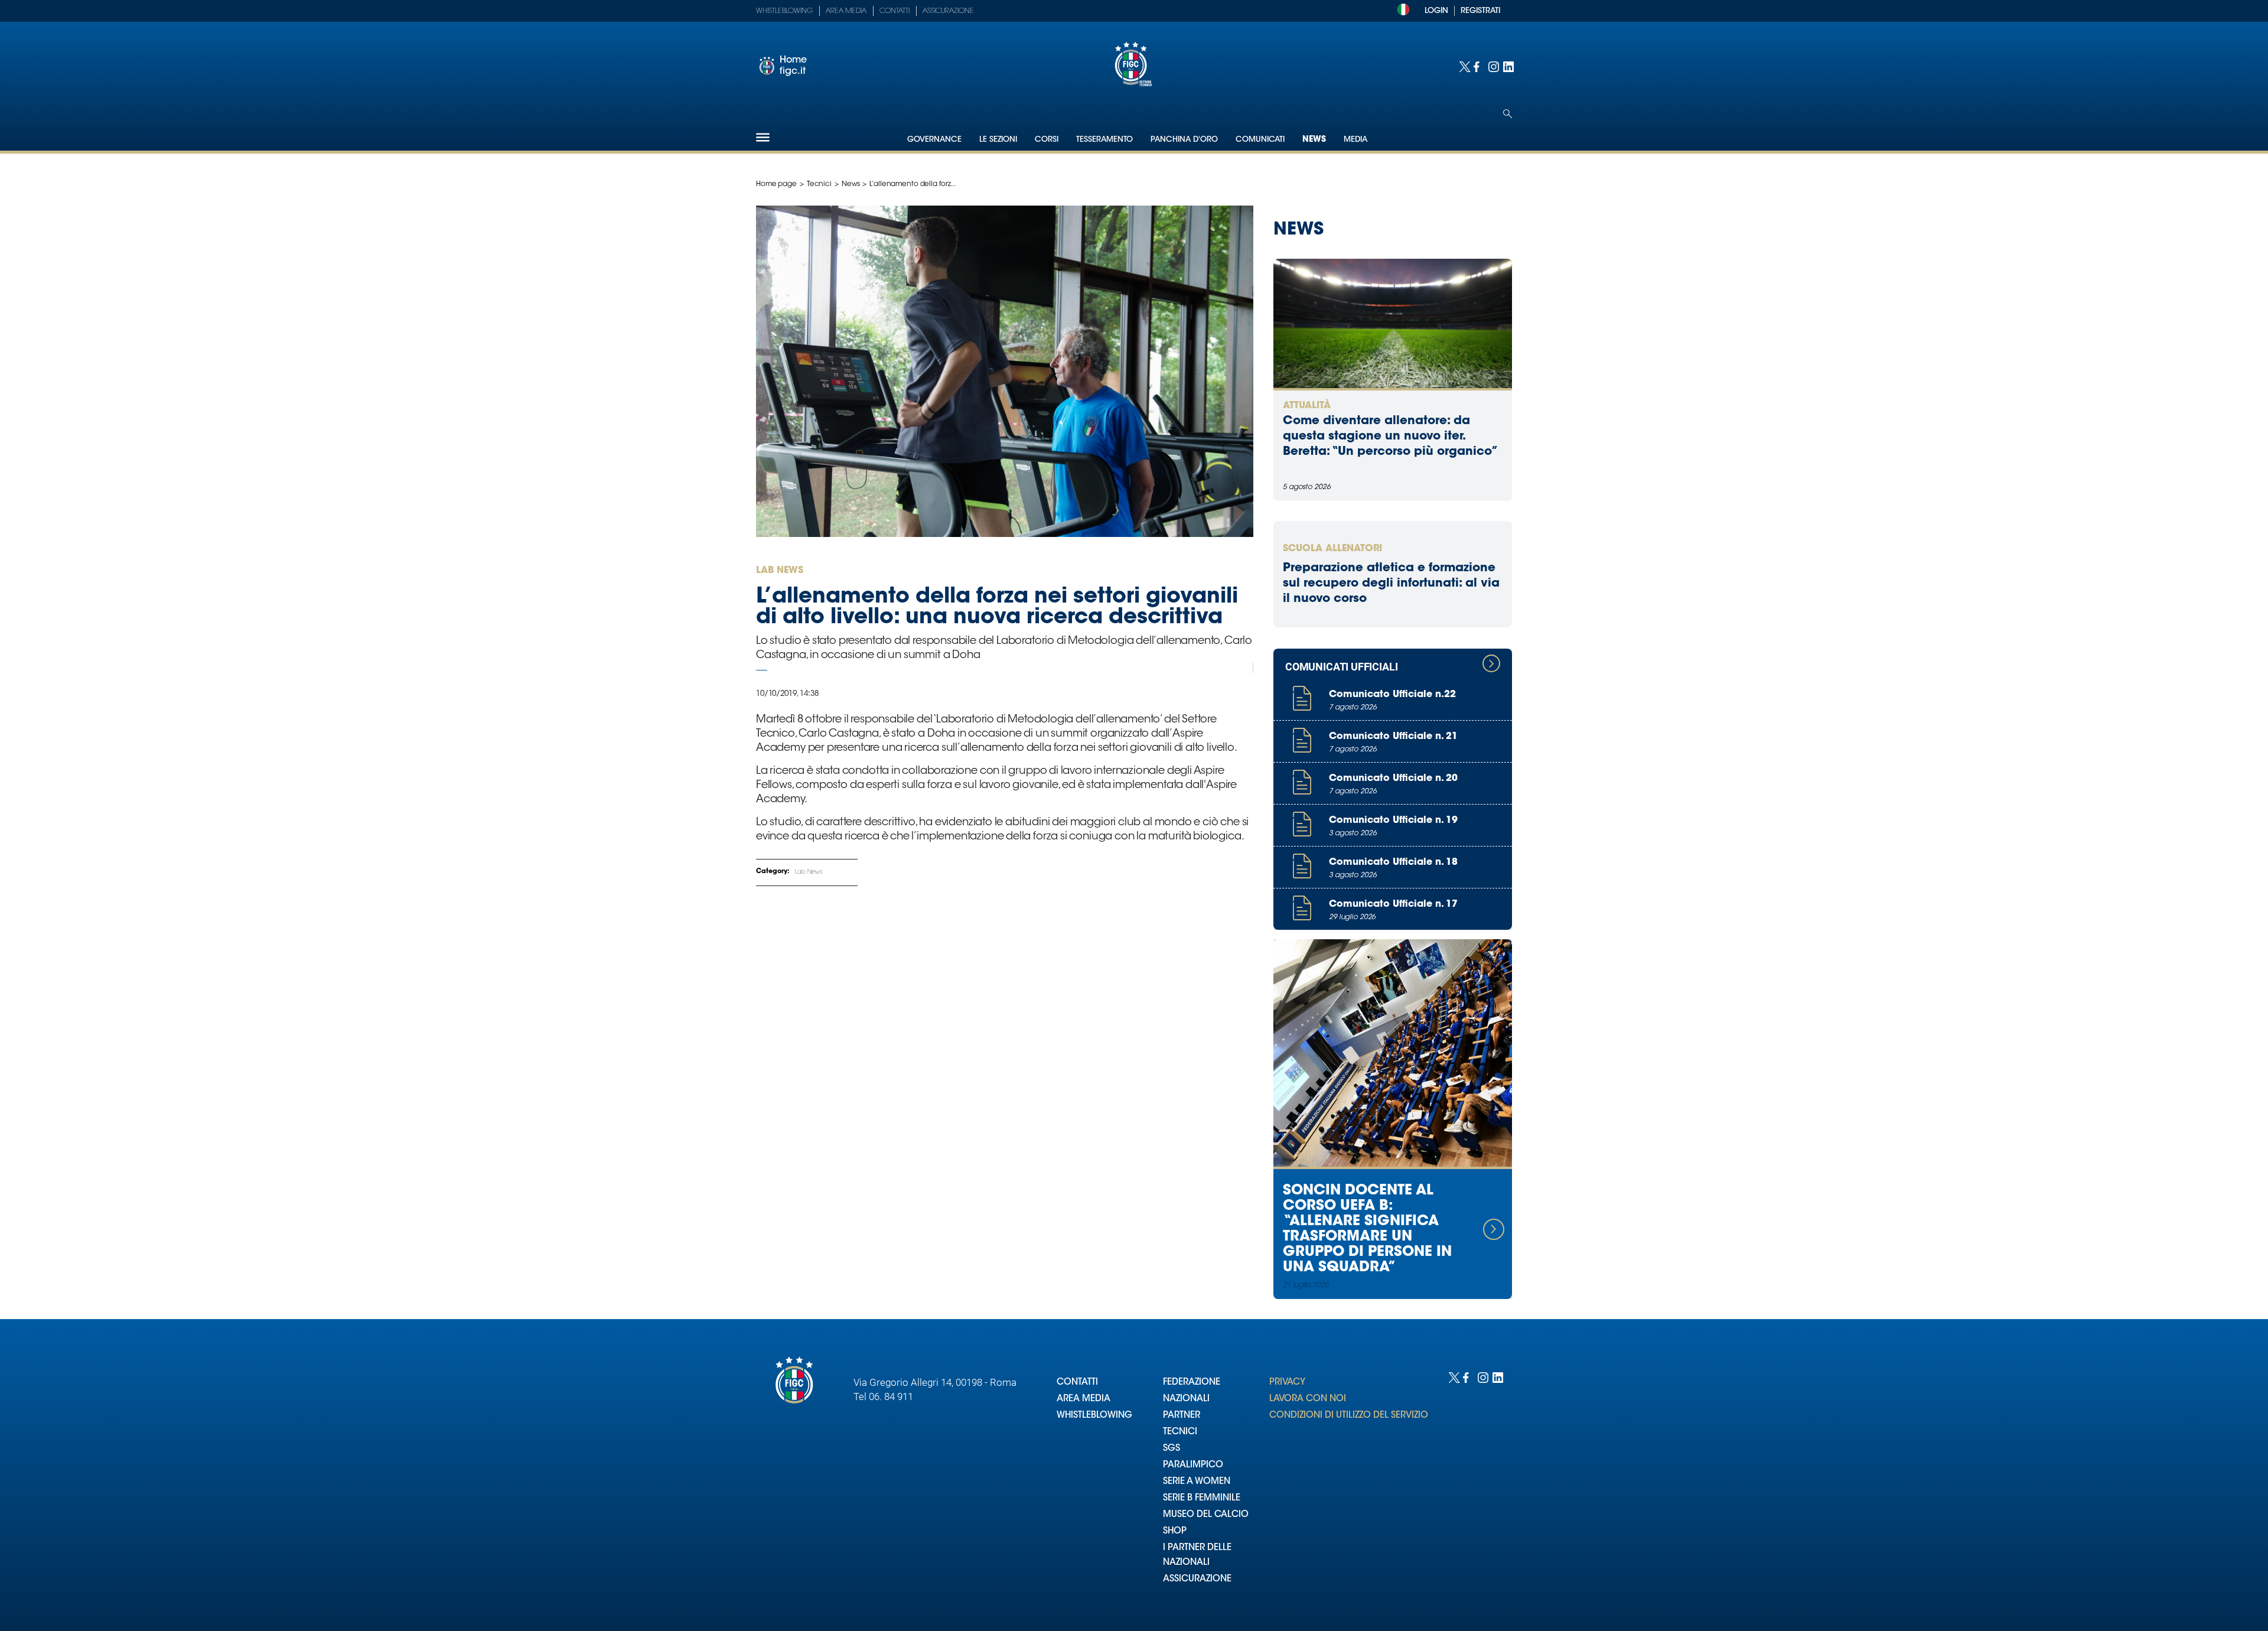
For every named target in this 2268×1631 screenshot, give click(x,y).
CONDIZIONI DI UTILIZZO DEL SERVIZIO (1349, 1416)
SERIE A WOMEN (1197, 1482)
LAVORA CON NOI (1308, 1399)
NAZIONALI (1186, 1399)
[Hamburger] (763, 137)
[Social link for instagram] (1493, 66)
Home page (776, 184)
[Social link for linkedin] (1508, 66)
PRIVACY (1287, 1383)
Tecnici (819, 184)
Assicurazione (948, 11)
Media (1355, 140)
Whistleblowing (784, 11)
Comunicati (1260, 140)
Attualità (1307, 406)
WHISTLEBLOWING (1094, 1416)
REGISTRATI (1480, 11)
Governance (934, 140)
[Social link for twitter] (1463, 66)
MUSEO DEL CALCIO (1206, 1515)
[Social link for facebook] (1478, 66)
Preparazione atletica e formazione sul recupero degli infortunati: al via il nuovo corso (1391, 584)
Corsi (1047, 140)
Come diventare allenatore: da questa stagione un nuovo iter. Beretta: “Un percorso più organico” (1391, 437)
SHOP (1175, 1531)
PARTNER (1182, 1416)
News (1314, 140)
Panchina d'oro (1184, 140)
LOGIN (1436, 11)
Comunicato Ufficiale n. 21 (1393, 737)
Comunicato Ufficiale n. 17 (1393, 904)
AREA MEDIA (1084, 1399)
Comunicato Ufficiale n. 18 (1393, 862)
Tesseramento (1104, 140)
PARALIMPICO (1193, 1465)
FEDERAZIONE (1192, 1383)
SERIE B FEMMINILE (1202, 1498)
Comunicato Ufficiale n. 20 (1393, 779)
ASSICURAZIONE (1197, 1579)
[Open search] (1508, 114)
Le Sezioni (998, 140)
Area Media (846, 11)
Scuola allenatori (1332, 549)
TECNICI (1180, 1432)
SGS (1172, 1449)
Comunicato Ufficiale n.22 (1392, 695)
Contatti (895, 11)
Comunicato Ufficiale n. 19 (1393, 821)
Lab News (809, 873)
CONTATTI (1077, 1383)
